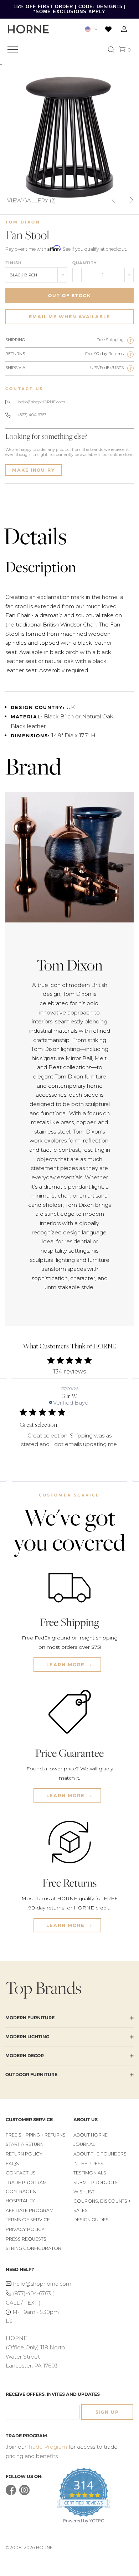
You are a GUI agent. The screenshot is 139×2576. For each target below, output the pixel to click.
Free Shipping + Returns (36, 2135)
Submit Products (96, 2182)
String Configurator (34, 2248)
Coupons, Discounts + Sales (102, 2206)
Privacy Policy (25, 2229)
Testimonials (90, 2173)
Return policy (24, 2154)
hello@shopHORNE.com (42, 402)
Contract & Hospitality (21, 2196)
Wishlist (84, 2192)
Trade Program (26, 2182)
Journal (84, 2144)
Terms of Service (28, 2220)
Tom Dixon (23, 222)
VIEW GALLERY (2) (32, 200)
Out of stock (69, 296)
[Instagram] (24, 2494)
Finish (14, 263)
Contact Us (21, 2173)
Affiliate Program (30, 2210)
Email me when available (69, 317)
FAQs (12, 2164)
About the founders (100, 2154)
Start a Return (25, 2144)
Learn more (66, 1665)
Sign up (107, 2412)
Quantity (84, 263)
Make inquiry (34, 470)
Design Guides (91, 2220)
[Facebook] (11, 2494)
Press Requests (26, 2239)
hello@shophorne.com (39, 2284)
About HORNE (91, 2135)
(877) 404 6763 (32, 415)
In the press (88, 2164)
